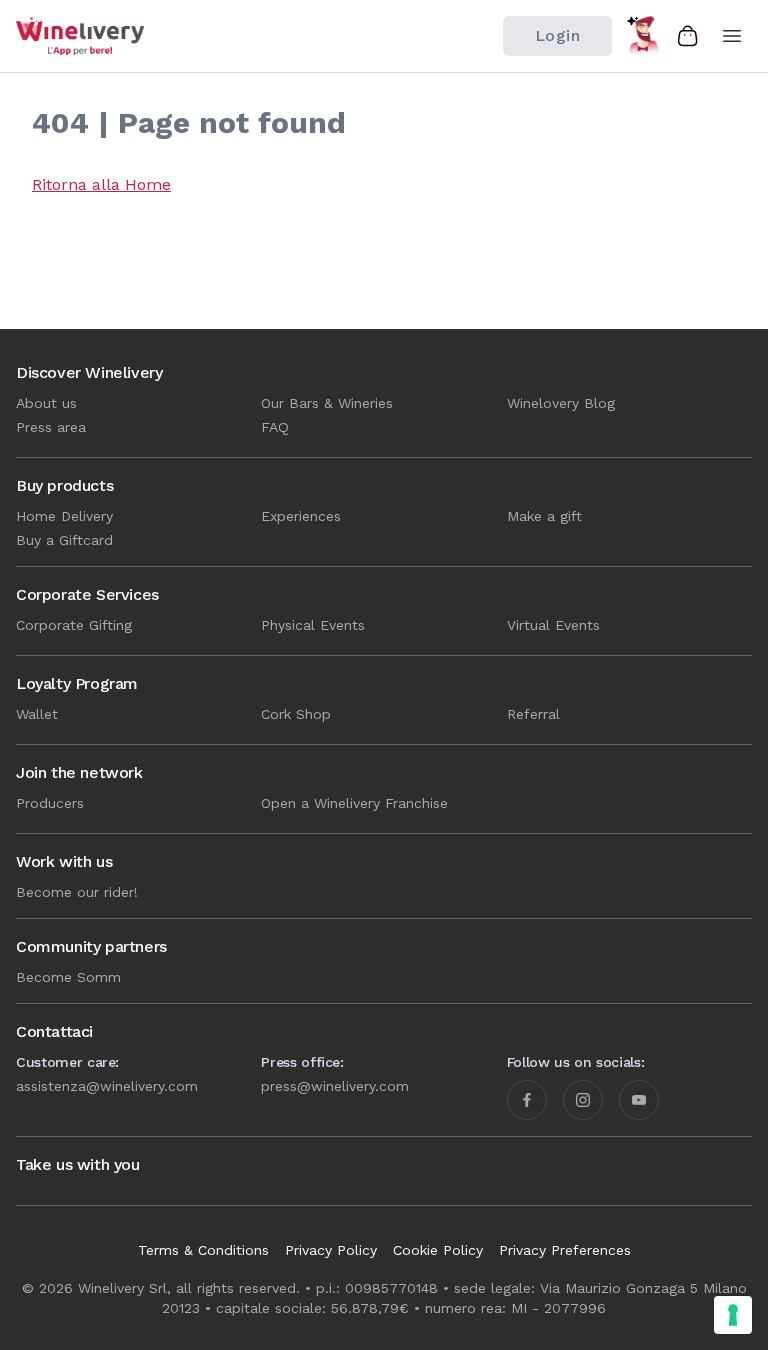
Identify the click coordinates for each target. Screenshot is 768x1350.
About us (46, 403)
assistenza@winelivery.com (107, 1086)
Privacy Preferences (565, 1250)
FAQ (275, 427)
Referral (533, 714)
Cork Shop (296, 714)
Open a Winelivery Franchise (354, 803)
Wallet (37, 714)
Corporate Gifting (74, 625)
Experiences (301, 516)
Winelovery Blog (561, 403)
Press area (51, 427)
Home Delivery (64, 516)
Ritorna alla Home (101, 184)
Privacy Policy (331, 1250)
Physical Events (313, 625)
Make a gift (544, 516)
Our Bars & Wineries (327, 403)
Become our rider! (77, 892)
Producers (50, 803)
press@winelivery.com (335, 1086)
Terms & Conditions (203, 1250)
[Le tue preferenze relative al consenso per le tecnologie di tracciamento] (733, 1315)
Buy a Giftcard (64, 540)
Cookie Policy (438, 1250)
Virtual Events (553, 625)
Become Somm (68, 977)
